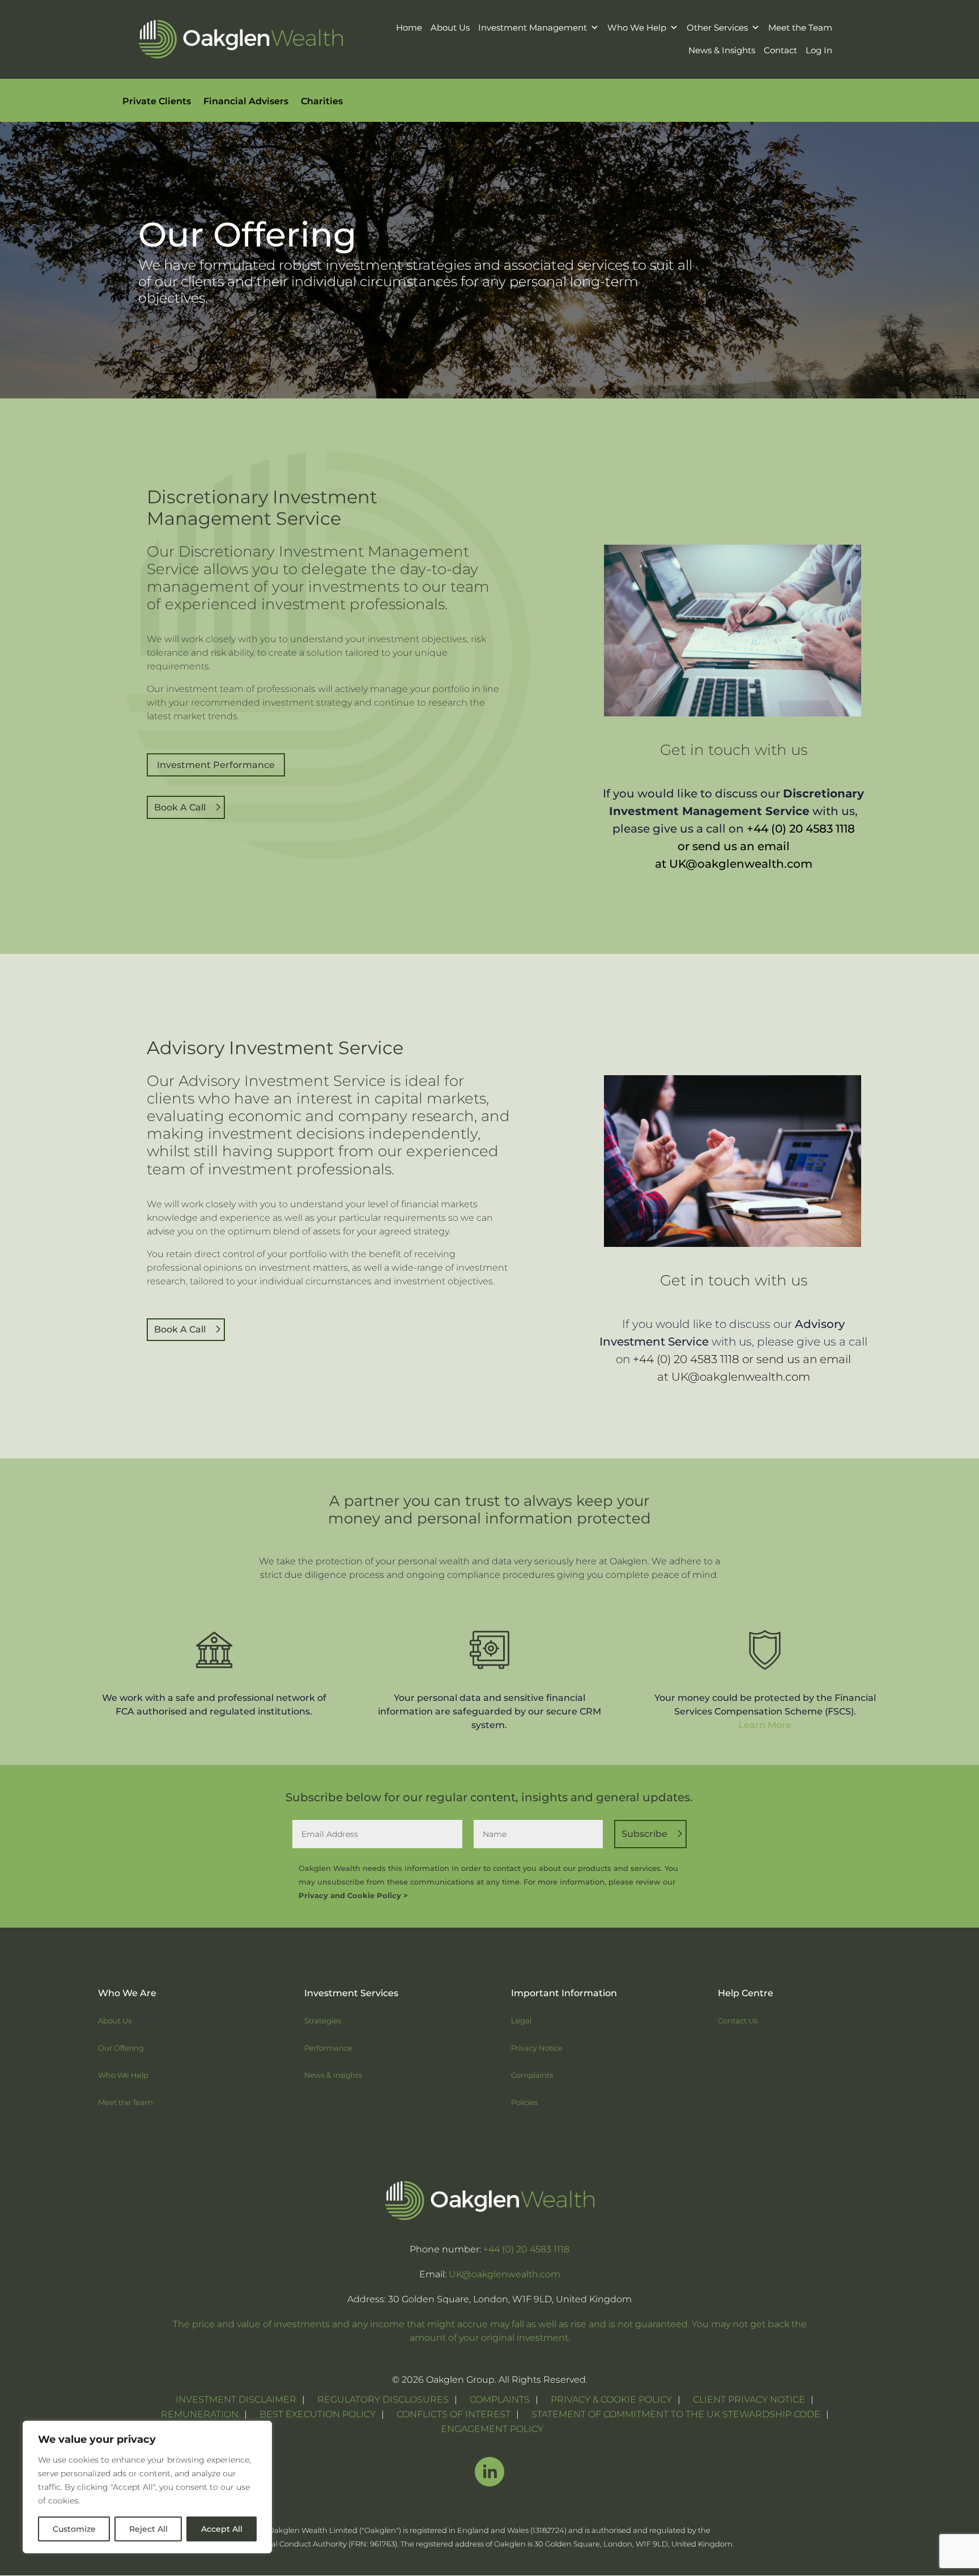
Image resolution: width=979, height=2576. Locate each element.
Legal (521, 2021)
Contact (780, 50)
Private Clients (157, 102)
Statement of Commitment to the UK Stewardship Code (676, 2414)
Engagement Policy (492, 2429)
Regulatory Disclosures (383, 2399)
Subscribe (644, 1834)
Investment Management (533, 27)
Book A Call (180, 807)
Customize (74, 2529)
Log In (819, 50)
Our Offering (121, 2048)
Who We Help (637, 27)
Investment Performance (216, 765)
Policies (524, 2102)
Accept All (222, 2529)
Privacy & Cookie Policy (611, 2399)
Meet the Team (800, 27)
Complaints (532, 2075)
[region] (147, 2487)
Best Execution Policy (318, 2414)
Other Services (717, 27)
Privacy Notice (537, 2048)
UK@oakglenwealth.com (741, 864)
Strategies (323, 2021)
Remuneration (200, 2414)
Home (409, 27)
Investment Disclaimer (236, 2399)
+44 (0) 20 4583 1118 (801, 829)
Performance (328, 2048)
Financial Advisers (246, 102)
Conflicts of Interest (454, 2414)
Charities (322, 102)
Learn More (765, 1725)
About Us (450, 27)
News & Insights (722, 50)
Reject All (148, 2529)
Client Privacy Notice (749, 2399)
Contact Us (738, 2021)
